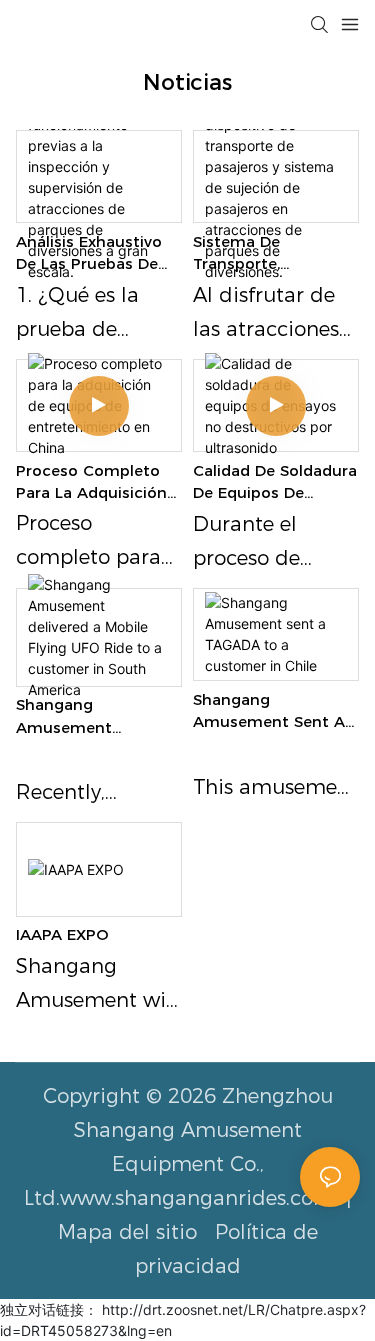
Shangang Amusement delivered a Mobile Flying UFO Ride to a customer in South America (97, 717)
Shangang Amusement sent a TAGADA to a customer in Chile (269, 712)
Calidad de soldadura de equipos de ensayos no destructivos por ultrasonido (275, 483)
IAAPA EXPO (62, 934)
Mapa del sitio (130, 1232)
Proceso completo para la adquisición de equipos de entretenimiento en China (91, 483)
